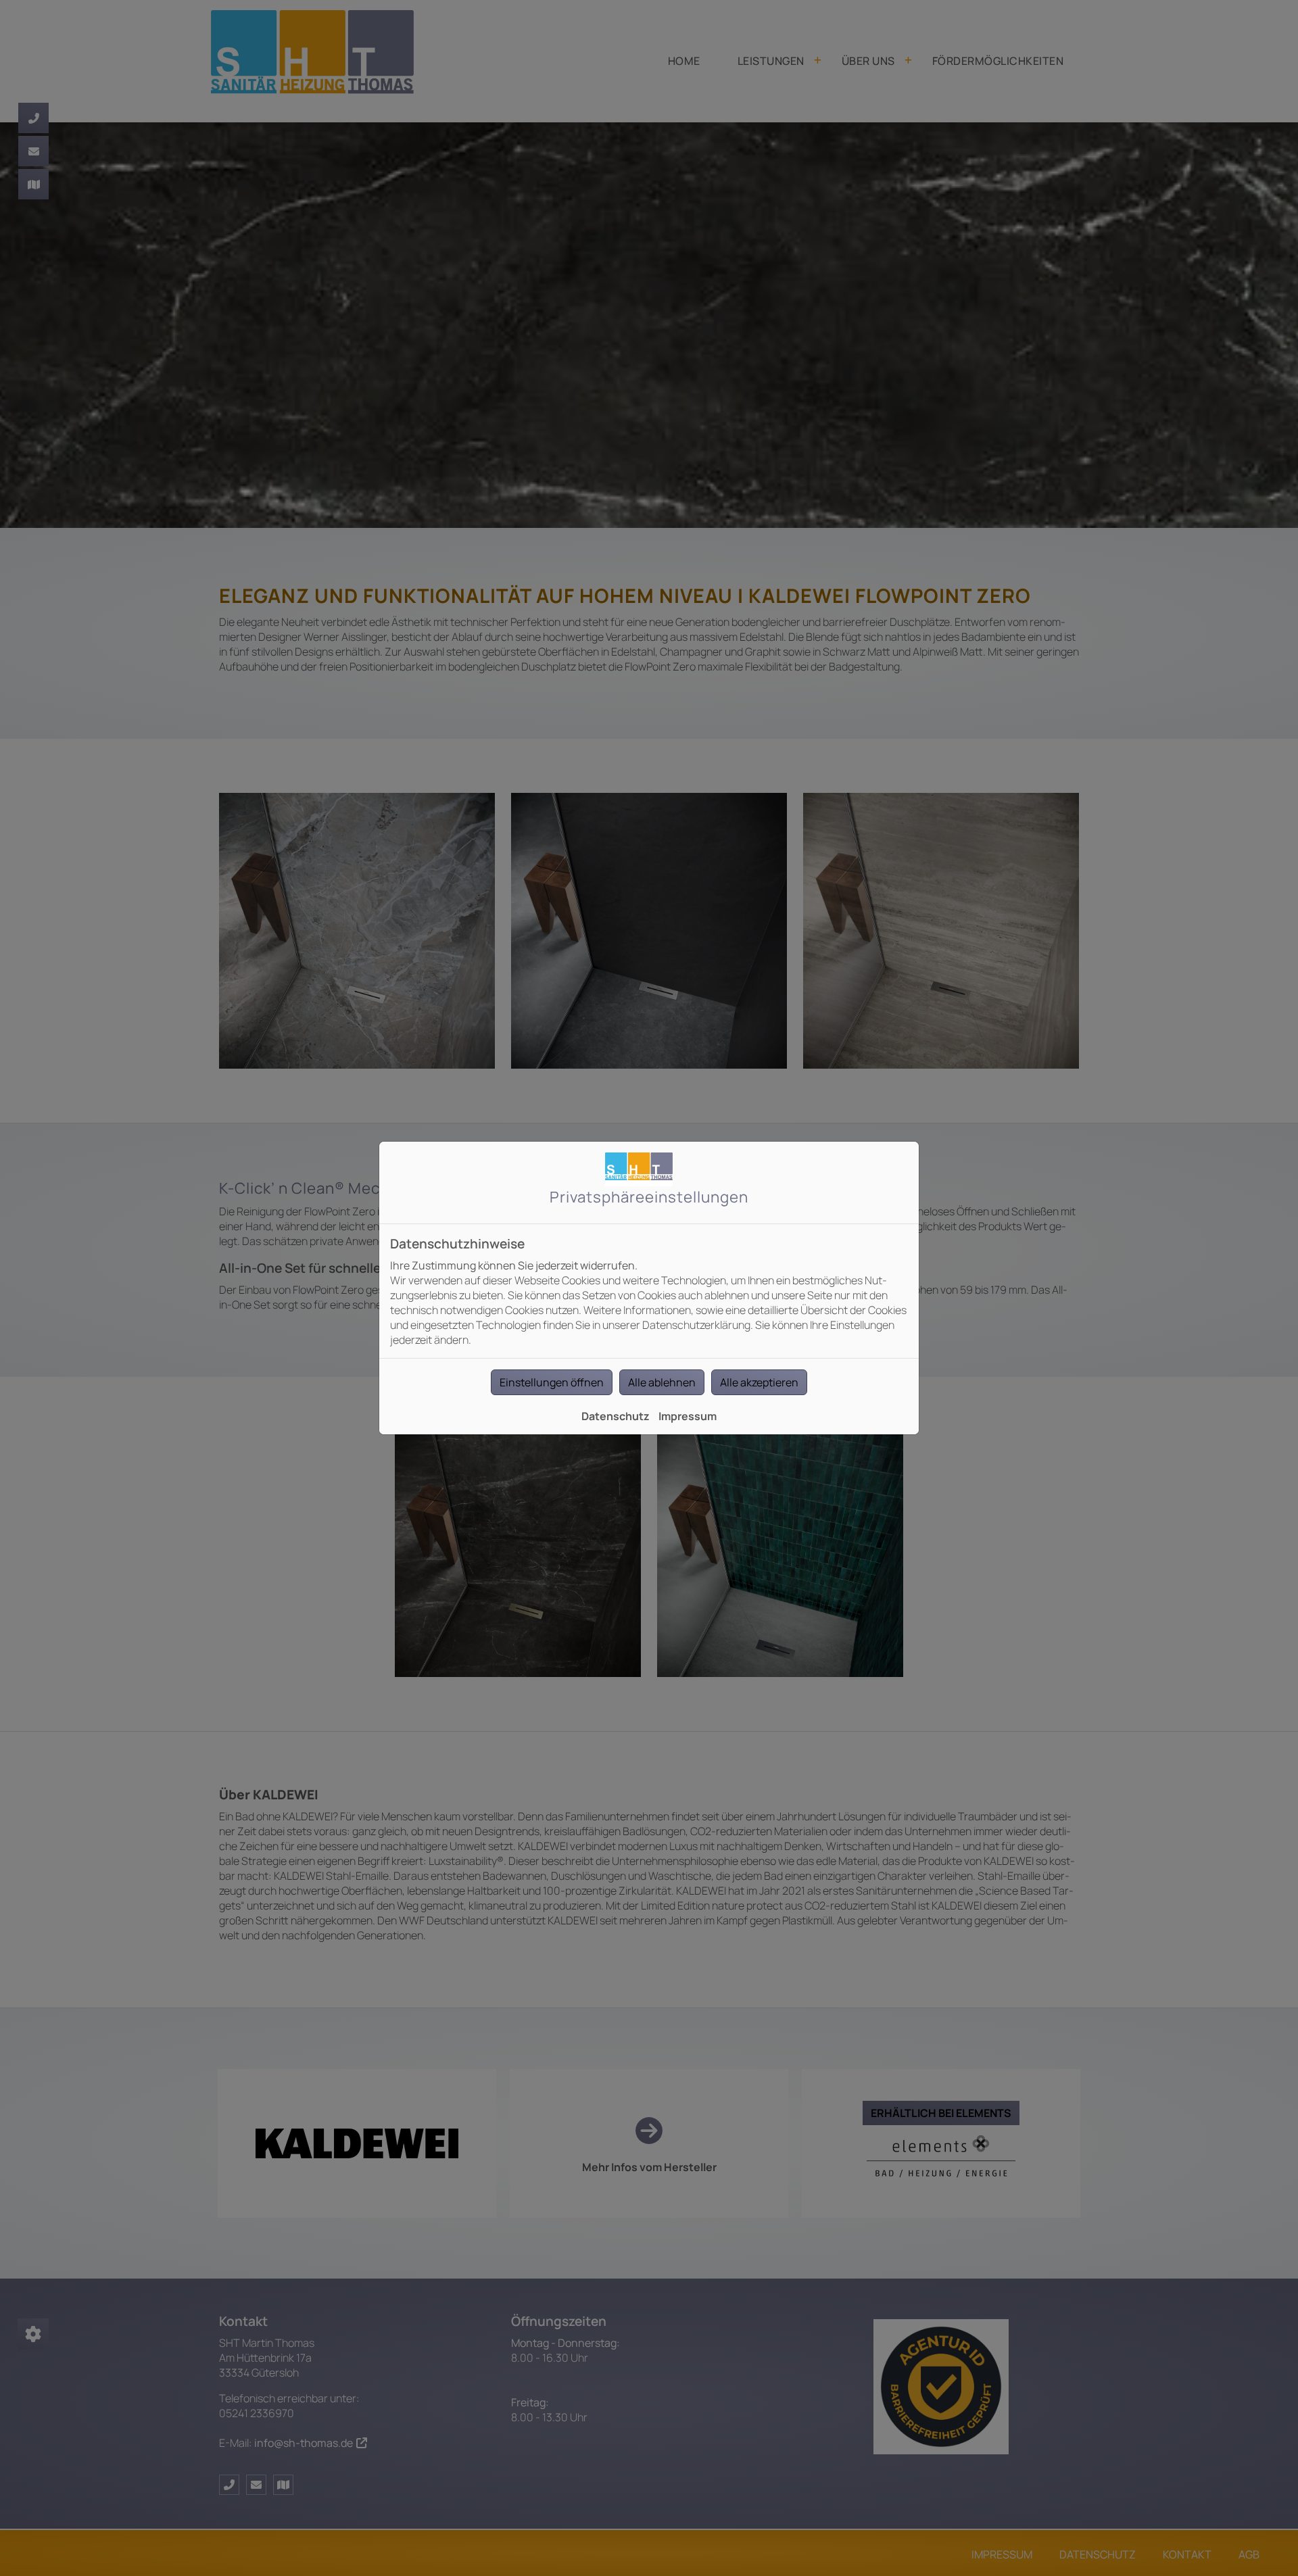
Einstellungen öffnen (552, 1382)
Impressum (688, 1416)
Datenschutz (616, 1416)
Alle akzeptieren (759, 1382)
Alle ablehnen (662, 1382)
